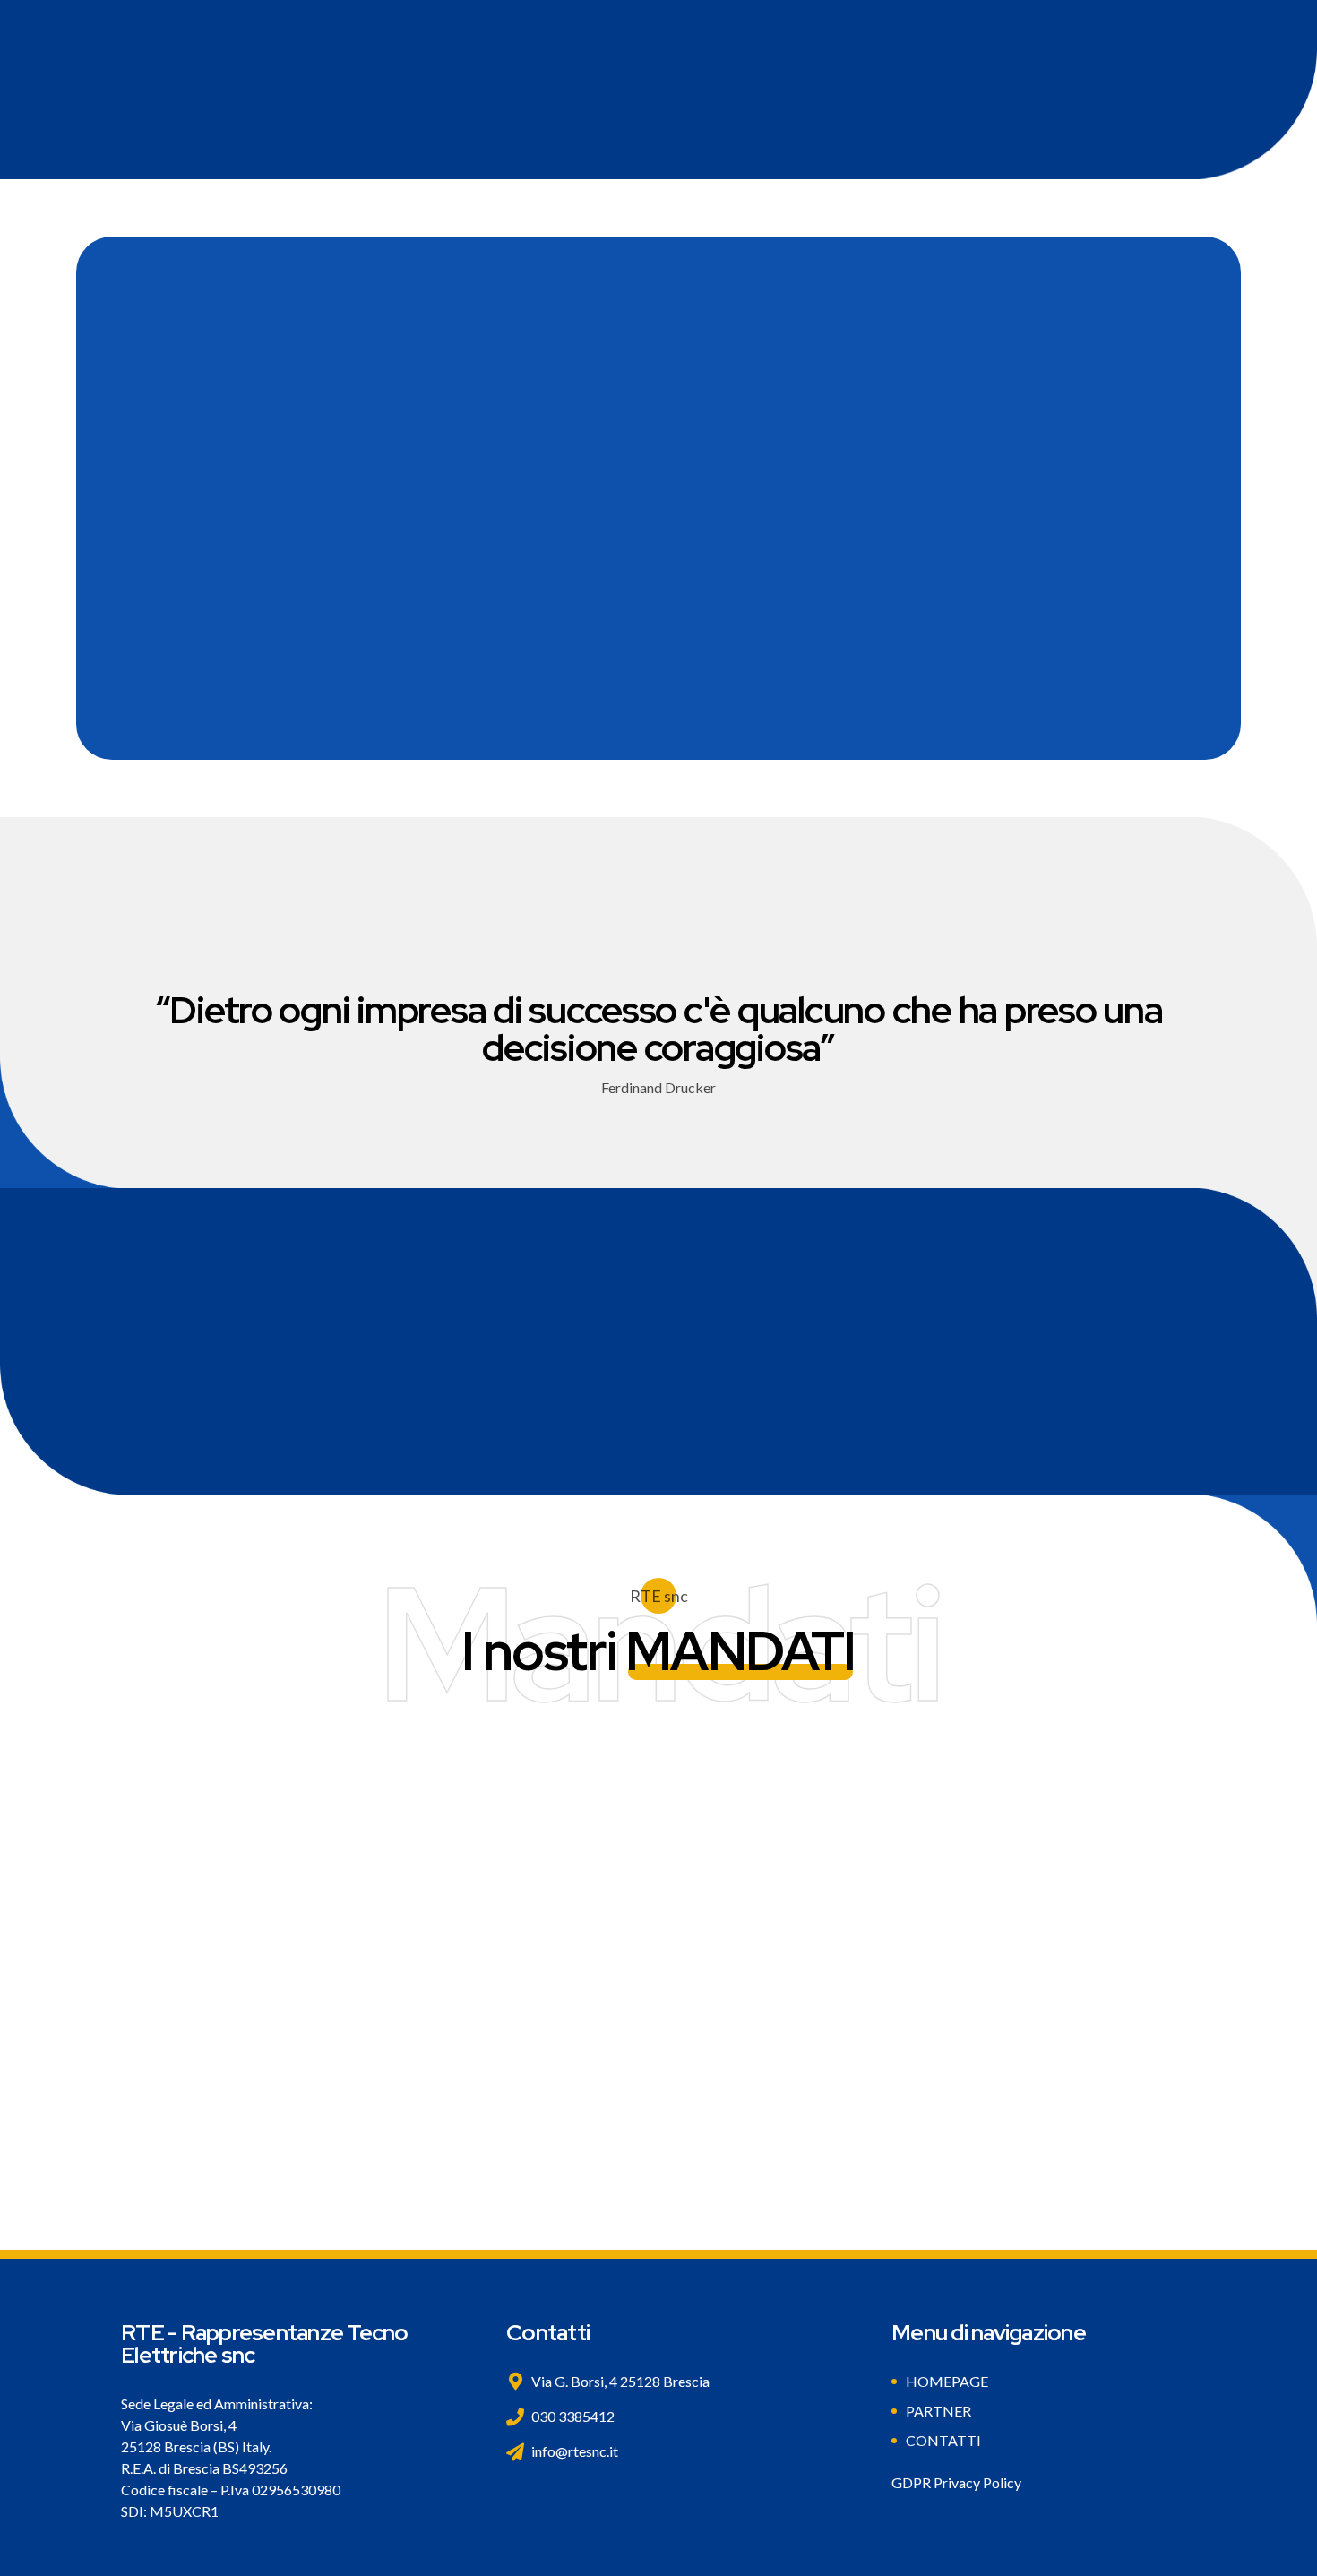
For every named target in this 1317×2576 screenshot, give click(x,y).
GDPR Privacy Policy (956, 2482)
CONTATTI (943, 2440)
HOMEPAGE (947, 2381)
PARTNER (938, 2411)
